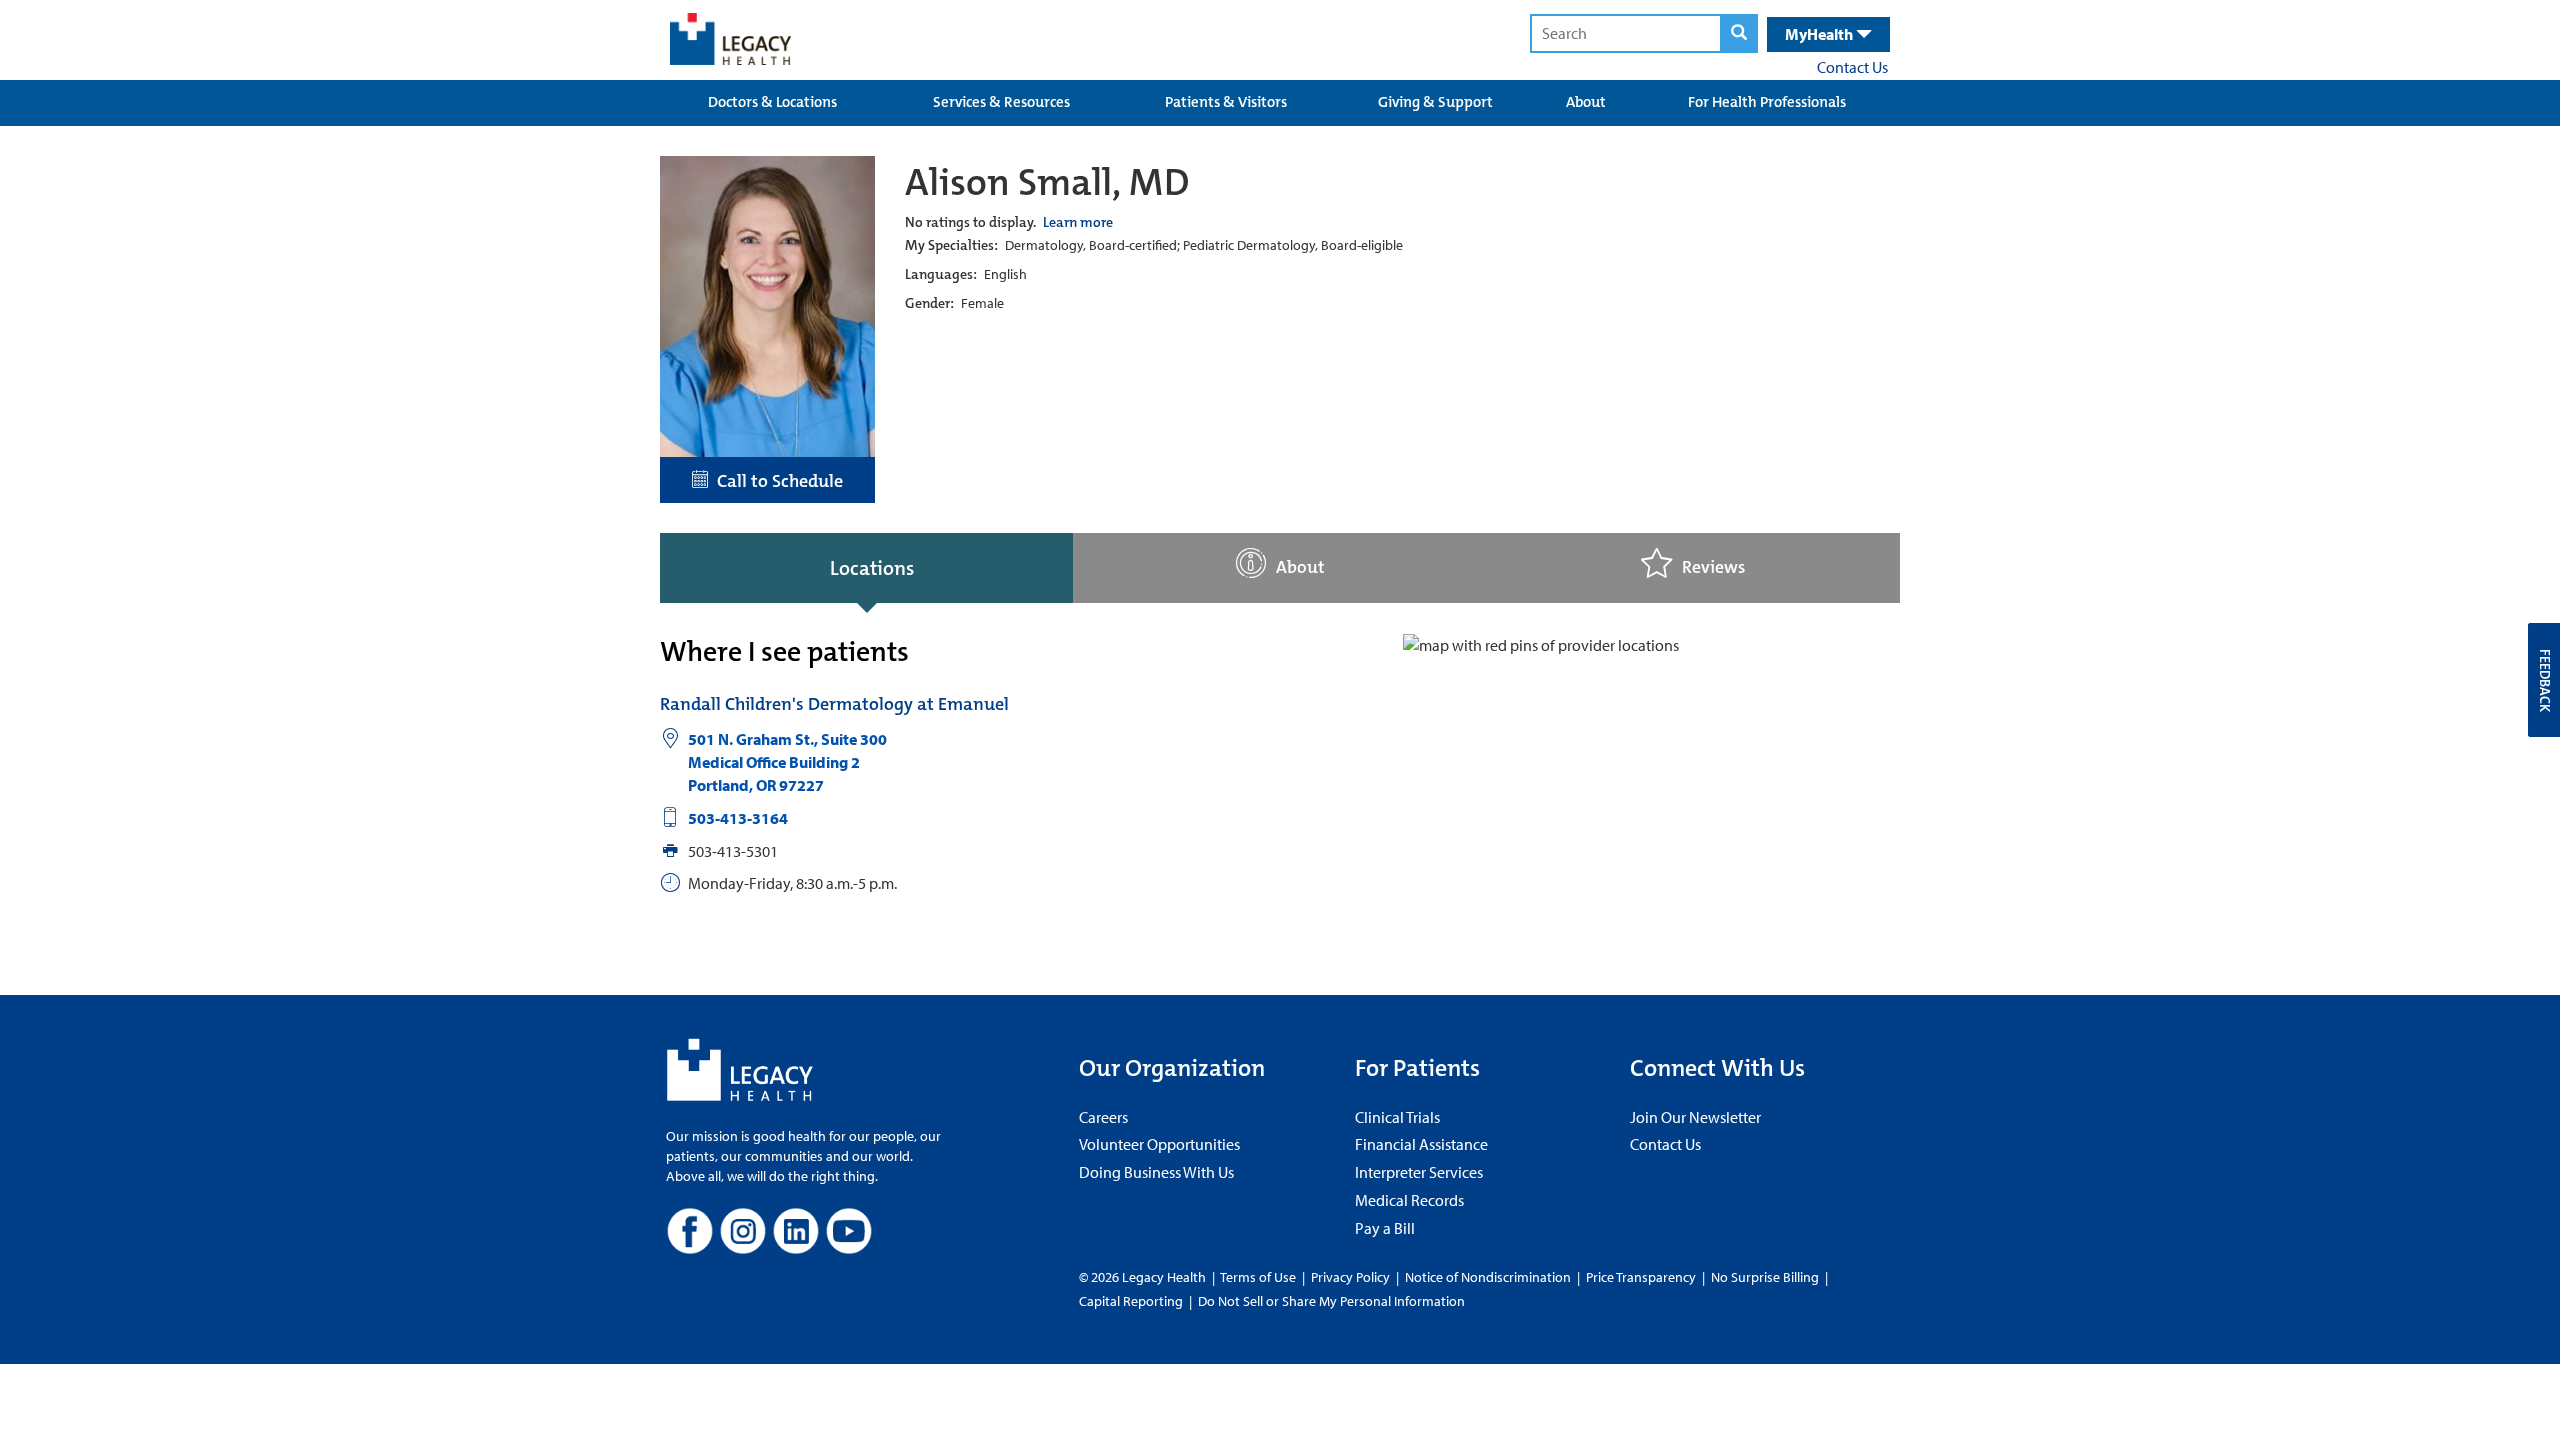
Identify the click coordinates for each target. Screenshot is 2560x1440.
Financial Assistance (1421, 1144)
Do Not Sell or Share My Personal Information (1331, 1301)
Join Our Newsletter (1695, 1117)
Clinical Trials (1397, 1117)
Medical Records (1409, 1200)
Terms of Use (1259, 1277)
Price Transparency (1641, 1277)
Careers (1103, 1117)
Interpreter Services (1419, 1172)
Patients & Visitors (1226, 102)
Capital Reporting (1131, 1301)
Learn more (1078, 222)
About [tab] (1300, 567)
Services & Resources (1001, 102)
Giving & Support (1435, 102)
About (1586, 102)
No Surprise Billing (1765, 1277)
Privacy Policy (1350, 1277)
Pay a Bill (1385, 1228)
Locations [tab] (872, 568)
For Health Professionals (1767, 102)
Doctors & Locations (772, 102)
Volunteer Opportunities (1159, 1144)
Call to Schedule (776, 481)
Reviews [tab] (1713, 567)
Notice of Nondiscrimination (1488, 1277)
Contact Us (1852, 67)
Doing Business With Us (1156, 1172)
